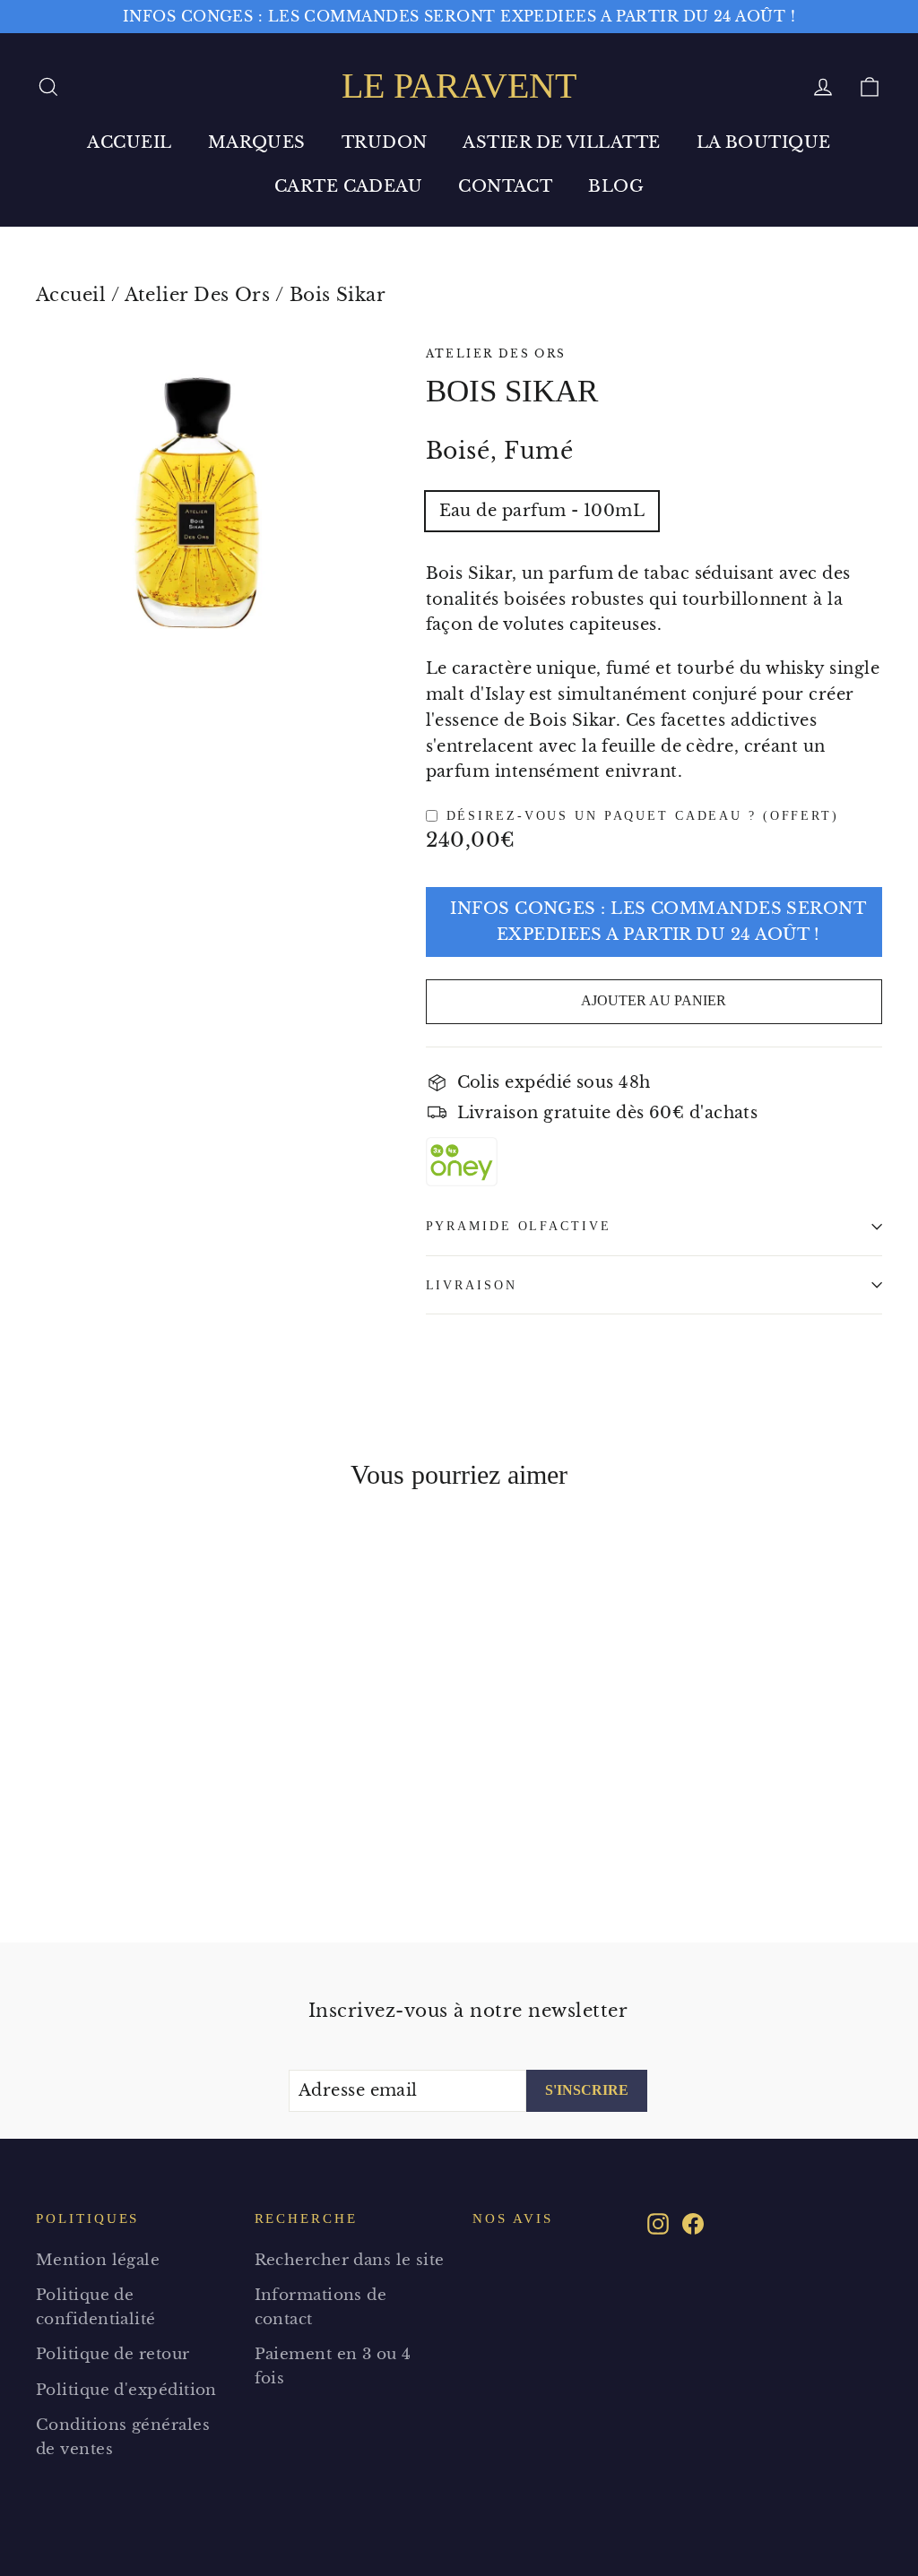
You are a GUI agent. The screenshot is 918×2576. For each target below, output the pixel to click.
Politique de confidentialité (96, 2307)
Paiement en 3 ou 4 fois (333, 2366)
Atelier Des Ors (198, 295)
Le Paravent (459, 86)
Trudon (385, 142)
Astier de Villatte (561, 142)
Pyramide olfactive (519, 1226)
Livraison (472, 1285)
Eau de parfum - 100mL (542, 511)
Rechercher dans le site (350, 2260)
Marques (257, 142)
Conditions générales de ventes (123, 2437)
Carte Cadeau (348, 186)
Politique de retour (113, 2354)
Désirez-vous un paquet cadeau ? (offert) (643, 815)
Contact (505, 186)
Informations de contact (321, 2307)
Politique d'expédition (126, 2390)
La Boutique (764, 142)
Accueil (129, 142)
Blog (616, 186)
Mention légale (98, 2260)
